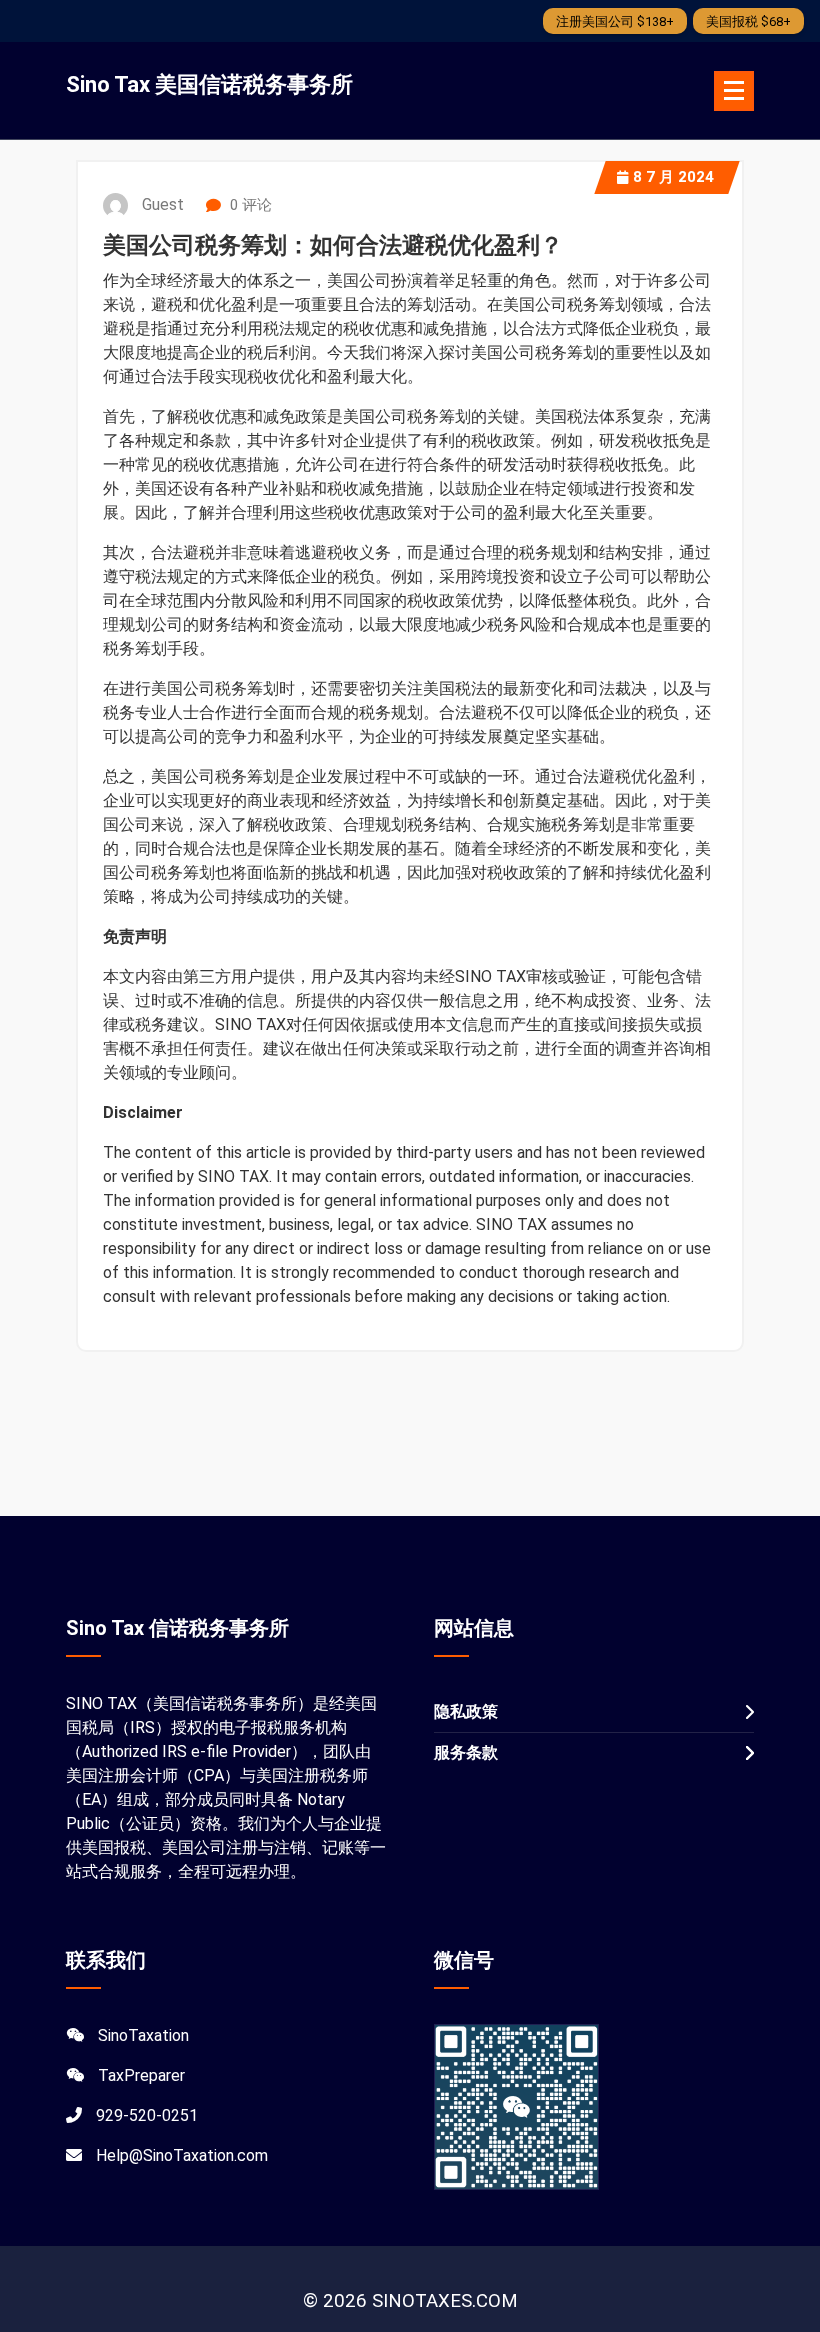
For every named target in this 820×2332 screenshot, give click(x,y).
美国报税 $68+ (748, 21)
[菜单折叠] (734, 91)
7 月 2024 (673, 177)
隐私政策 (466, 1711)
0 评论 (249, 205)
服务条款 (466, 1752)
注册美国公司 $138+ (615, 21)
